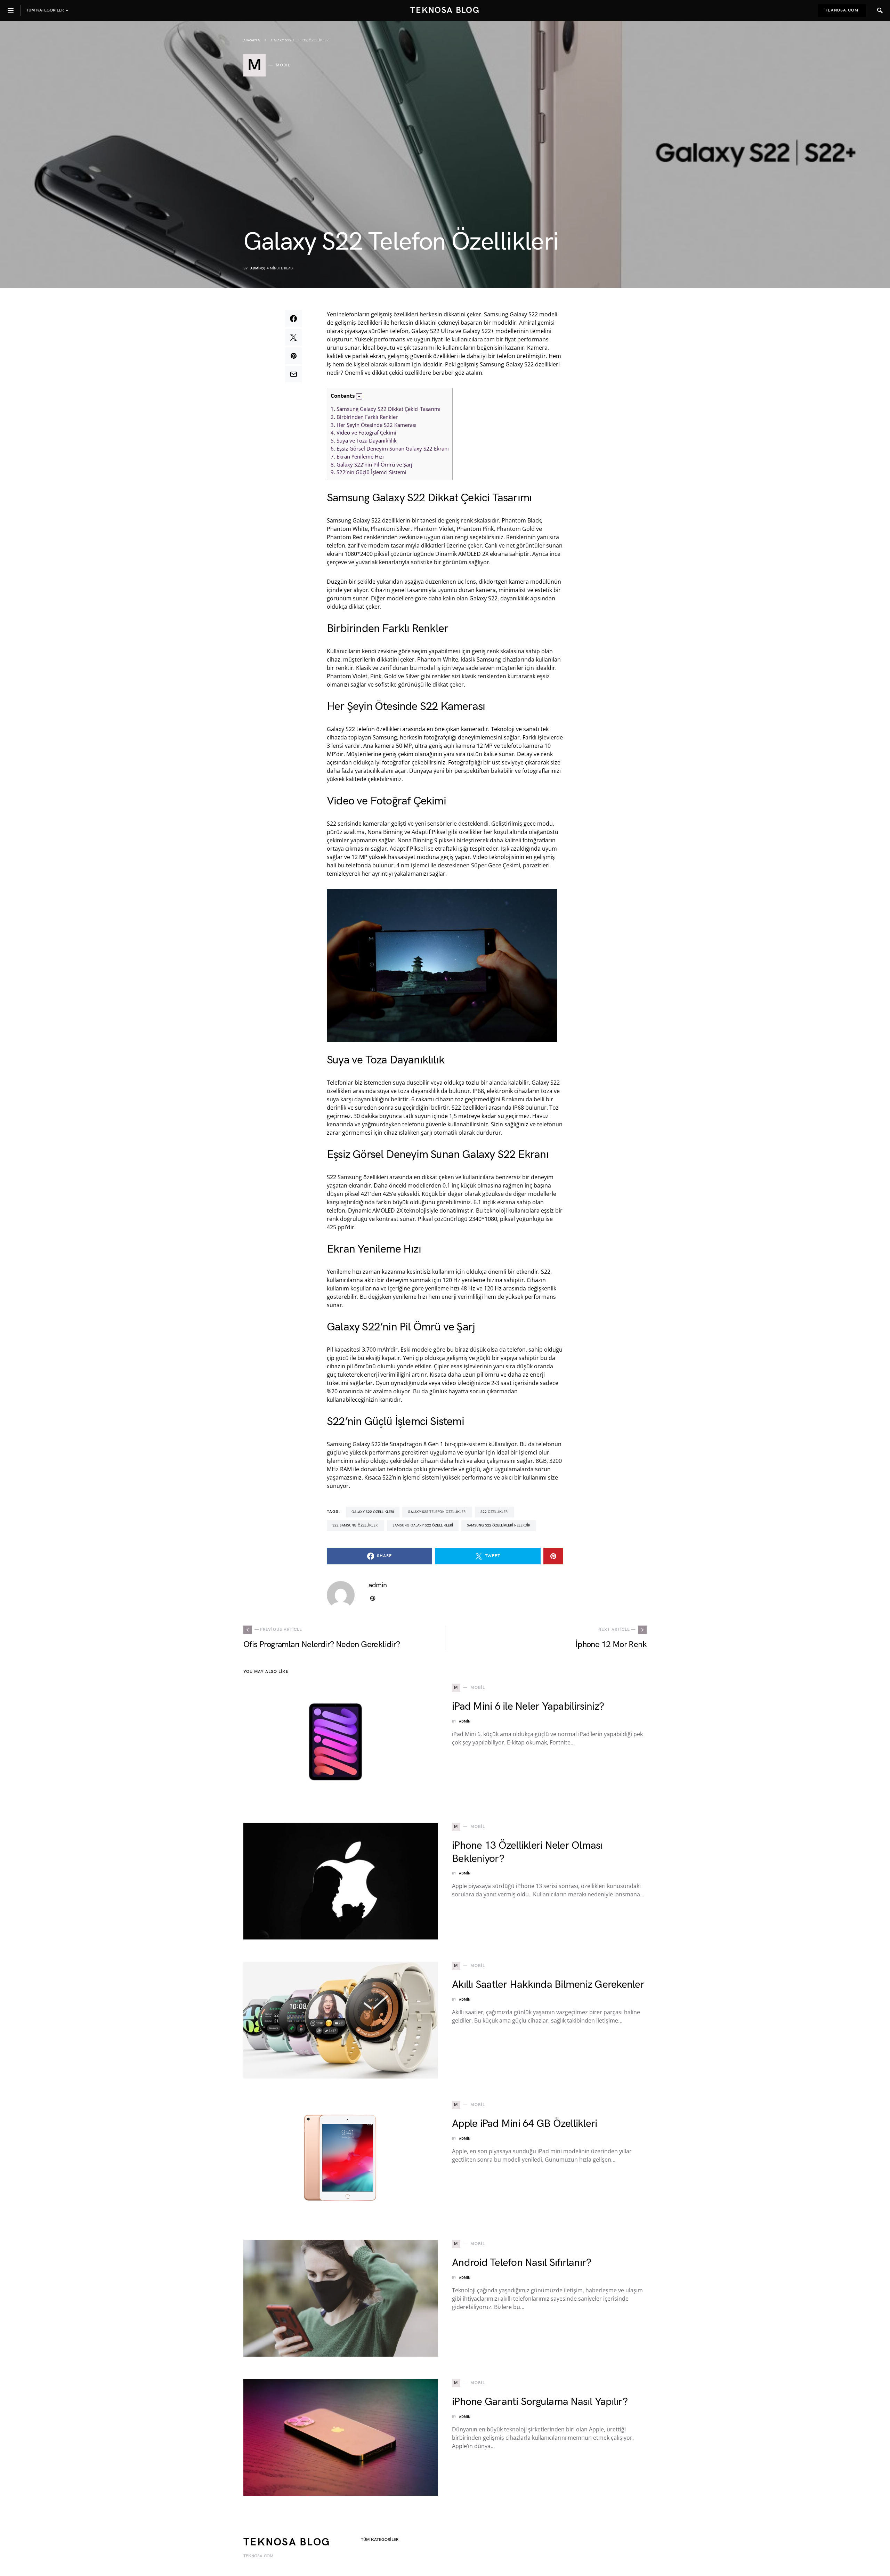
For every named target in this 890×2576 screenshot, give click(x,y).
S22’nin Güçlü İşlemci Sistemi (369, 472)
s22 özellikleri (495, 1512)
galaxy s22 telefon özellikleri (437, 1512)
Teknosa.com (842, 10)
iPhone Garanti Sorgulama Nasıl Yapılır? (540, 2402)
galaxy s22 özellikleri (373, 1512)
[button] (359, 396)
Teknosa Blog (445, 10)
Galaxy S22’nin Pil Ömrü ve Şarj (371, 464)
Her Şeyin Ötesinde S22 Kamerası (374, 425)
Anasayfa (252, 40)
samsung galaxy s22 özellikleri (423, 1525)
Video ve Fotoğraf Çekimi (363, 432)
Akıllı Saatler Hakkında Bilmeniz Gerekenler (548, 1985)
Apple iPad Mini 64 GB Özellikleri (524, 2124)
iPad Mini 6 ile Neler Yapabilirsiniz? (528, 1707)
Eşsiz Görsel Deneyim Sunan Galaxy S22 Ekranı (390, 448)
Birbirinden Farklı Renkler (364, 417)
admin (256, 268)
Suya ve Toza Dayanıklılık (364, 440)
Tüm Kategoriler (380, 2540)
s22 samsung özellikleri (355, 1525)
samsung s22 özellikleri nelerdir (499, 1525)
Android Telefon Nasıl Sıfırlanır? (521, 2263)
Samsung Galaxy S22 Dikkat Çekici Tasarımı (386, 409)
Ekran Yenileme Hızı (357, 456)
